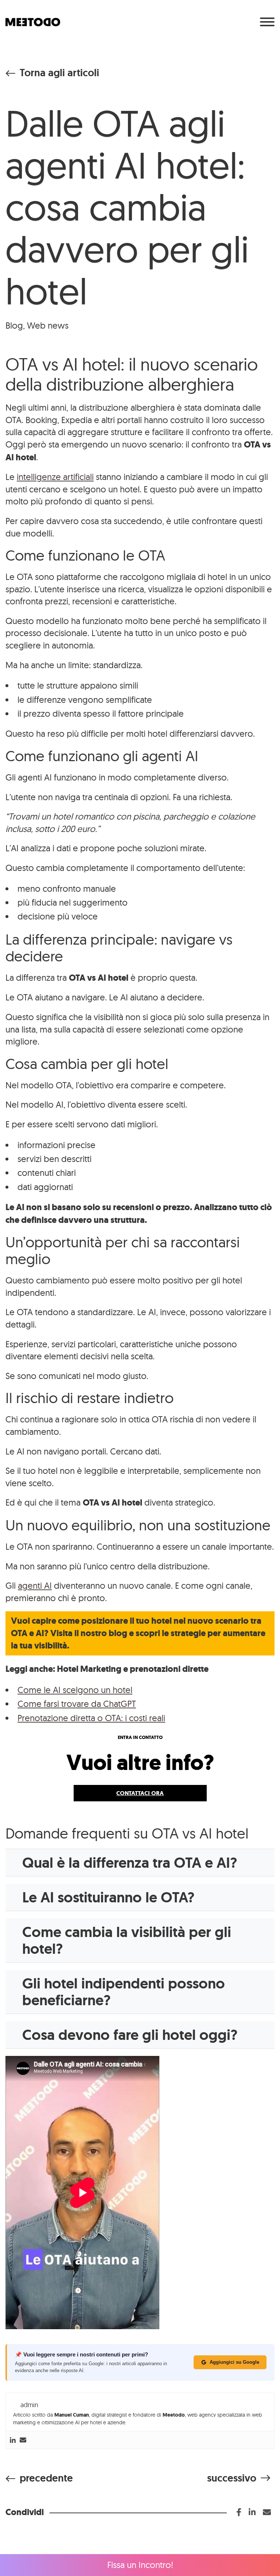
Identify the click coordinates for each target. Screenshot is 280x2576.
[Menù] (267, 22)
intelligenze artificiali (55, 477)
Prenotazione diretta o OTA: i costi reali (91, 1718)
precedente (46, 2478)
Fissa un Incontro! (140, 2565)
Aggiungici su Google (234, 2362)
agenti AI (35, 1585)
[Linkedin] (13, 2440)
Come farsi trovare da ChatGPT (77, 1704)
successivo (232, 2478)
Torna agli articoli (59, 73)
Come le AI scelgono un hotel (75, 1690)
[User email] (23, 2440)
